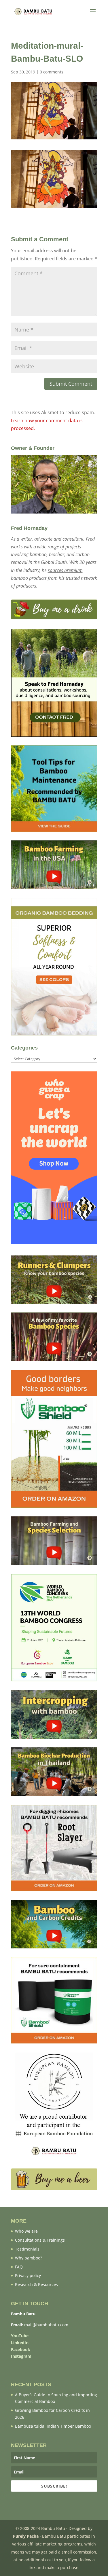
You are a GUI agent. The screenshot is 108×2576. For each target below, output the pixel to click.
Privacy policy (28, 2275)
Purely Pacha (26, 2536)
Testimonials (27, 2249)
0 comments (52, 72)
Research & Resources (36, 2284)
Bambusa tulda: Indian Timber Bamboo (53, 2426)
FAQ (19, 2267)
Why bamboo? (29, 2258)
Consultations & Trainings (40, 2240)
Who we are (26, 2231)
